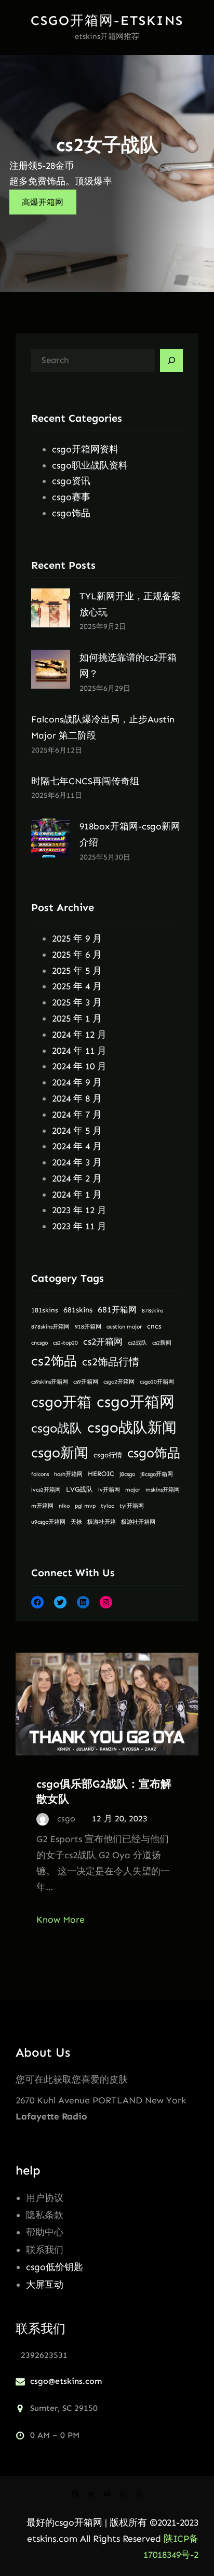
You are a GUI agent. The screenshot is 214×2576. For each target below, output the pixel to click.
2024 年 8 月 (77, 1098)
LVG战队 (79, 1489)
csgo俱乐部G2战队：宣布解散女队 (104, 1791)
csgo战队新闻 (132, 1427)
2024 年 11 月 (79, 1051)
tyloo (108, 1506)
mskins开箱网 (163, 1490)
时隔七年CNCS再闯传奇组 (85, 781)
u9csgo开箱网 (48, 1522)
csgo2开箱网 (119, 1382)
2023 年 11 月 (79, 1226)
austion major (124, 1327)
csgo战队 (57, 1428)
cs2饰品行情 (111, 1362)
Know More (61, 1920)
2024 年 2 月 (77, 1178)
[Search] (171, 360)
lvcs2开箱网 (46, 1490)
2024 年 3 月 (77, 1162)
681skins (78, 1310)
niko (64, 1506)
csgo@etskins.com (66, 2381)
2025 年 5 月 (77, 971)
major (133, 1490)
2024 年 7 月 (77, 1115)
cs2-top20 (65, 1343)
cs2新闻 (162, 1343)
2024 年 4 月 (77, 1146)
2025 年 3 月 (77, 1002)
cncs (154, 1326)
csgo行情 (108, 1455)
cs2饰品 (54, 1361)
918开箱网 (88, 1327)
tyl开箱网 (132, 1506)
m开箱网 (42, 1506)
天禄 (76, 1522)
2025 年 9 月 (77, 938)
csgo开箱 (61, 1402)
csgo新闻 (60, 1453)
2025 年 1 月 (77, 1018)
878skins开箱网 (50, 1327)
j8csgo (127, 1474)
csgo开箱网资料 (85, 449)
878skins (152, 1311)
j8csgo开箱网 (157, 1474)
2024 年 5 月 (77, 1131)
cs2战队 (137, 1343)
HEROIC (101, 1474)
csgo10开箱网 (157, 1382)
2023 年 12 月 (79, 1210)
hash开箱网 (68, 1474)
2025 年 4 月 (77, 986)
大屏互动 (45, 2285)
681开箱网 (117, 1310)
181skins (45, 1310)
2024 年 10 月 (79, 1066)
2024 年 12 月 (79, 1035)
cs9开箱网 (86, 1382)
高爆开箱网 (43, 202)
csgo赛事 (71, 497)
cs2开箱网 (103, 1342)
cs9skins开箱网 (50, 1382)
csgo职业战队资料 (90, 465)
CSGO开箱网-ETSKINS (107, 21)
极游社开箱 (102, 1522)
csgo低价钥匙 (55, 2267)
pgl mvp (85, 1506)
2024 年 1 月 (77, 1195)
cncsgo (39, 1343)
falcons (40, 1474)
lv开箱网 (109, 1490)
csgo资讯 (71, 481)
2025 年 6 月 (77, 955)
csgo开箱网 (136, 1402)
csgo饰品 (71, 513)
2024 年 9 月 (77, 1082)
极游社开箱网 (138, 1522)
